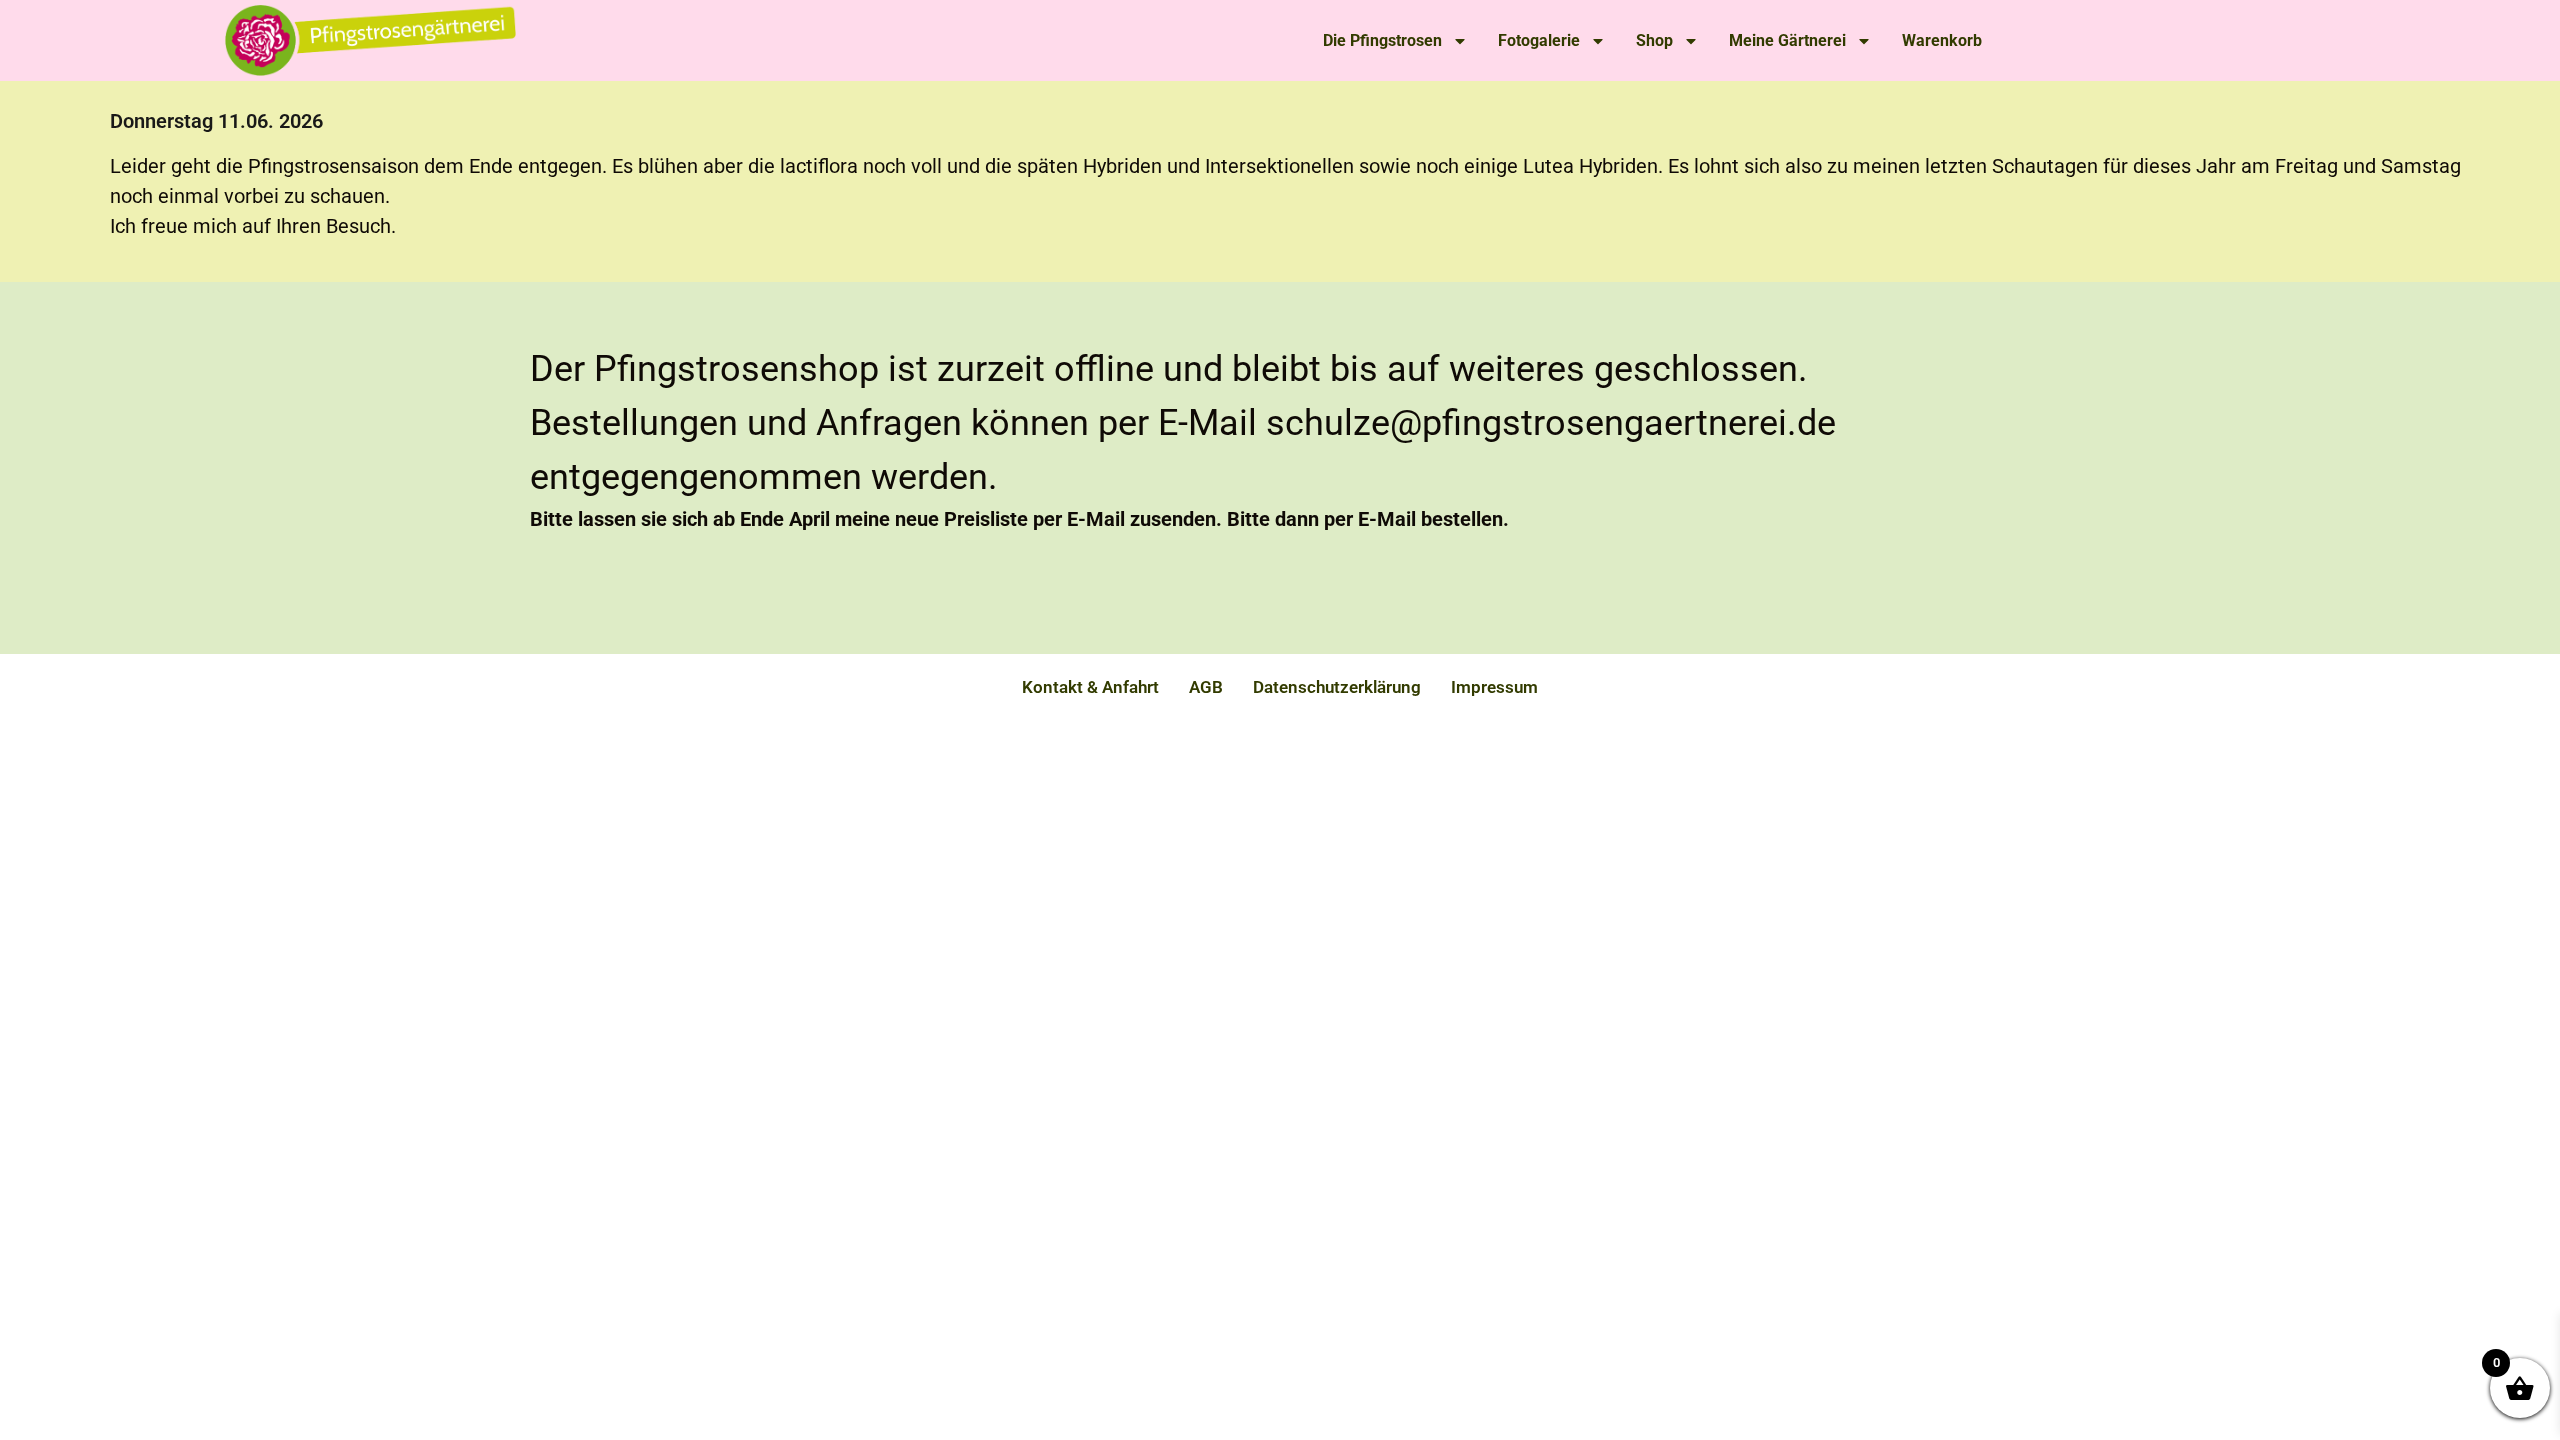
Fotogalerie (1539, 40)
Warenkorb (1942, 40)
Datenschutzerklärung (1337, 687)
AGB (1206, 687)
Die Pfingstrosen (1382, 40)
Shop (1654, 40)
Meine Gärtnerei (1787, 40)
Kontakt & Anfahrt (1090, 687)
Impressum (1494, 687)
